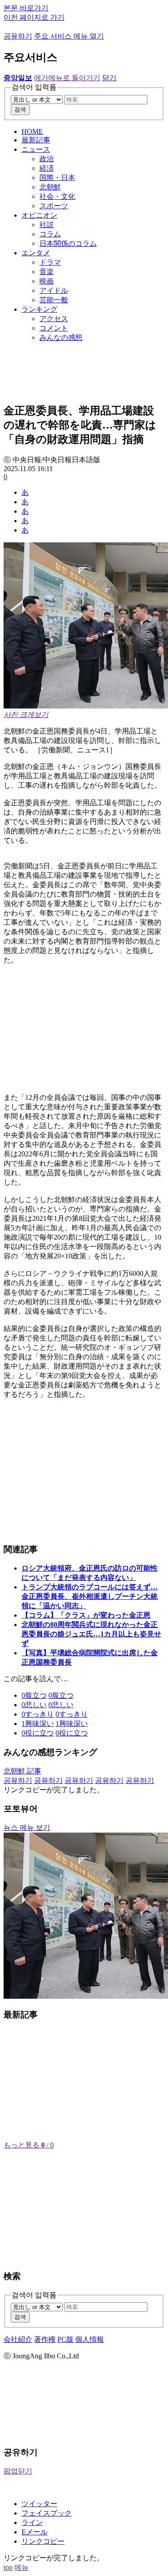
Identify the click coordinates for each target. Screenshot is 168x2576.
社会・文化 (57, 196)
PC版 (65, 2339)
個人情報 (90, 2339)
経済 (47, 168)
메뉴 (22, 2567)
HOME (32, 131)
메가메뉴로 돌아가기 (67, 78)
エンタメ (36, 253)
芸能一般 (54, 300)
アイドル (54, 290)
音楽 (47, 272)
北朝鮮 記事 (22, 1771)
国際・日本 (57, 178)
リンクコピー (43, 2541)
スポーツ (54, 206)
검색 (20, 109)
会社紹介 (18, 2339)
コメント (54, 328)
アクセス (54, 319)
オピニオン (39, 215)
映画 (47, 281)
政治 (47, 159)
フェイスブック (47, 2513)
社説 (47, 225)
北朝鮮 (50, 187)
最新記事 (36, 140)
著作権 (45, 2339)
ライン (32, 2522)
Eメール (34, 2532)
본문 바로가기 (26, 8)
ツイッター (39, 2504)
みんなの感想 (61, 337)
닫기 (109, 78)
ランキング (39, 309)
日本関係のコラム (68, 243)
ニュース (36, 149)
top (8, 2567)
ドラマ (50, 262)
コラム (50, 234)
